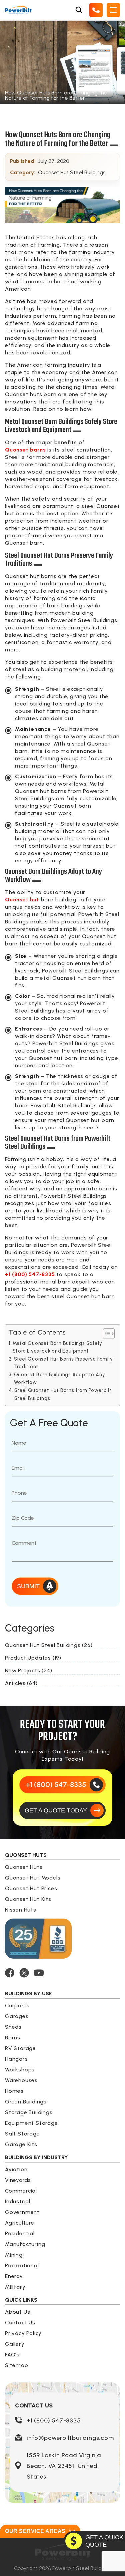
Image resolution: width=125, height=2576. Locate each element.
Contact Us (20, 2323)
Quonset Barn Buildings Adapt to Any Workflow (60, 1378)
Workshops (20, 2070)
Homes (14, 2091)
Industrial (18, 2201)
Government (22, 2212)
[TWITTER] (24, 1973)
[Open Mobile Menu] (113, 10)
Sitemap (17, 2365)
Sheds (13, 2027)
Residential (20, 2233)
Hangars (16, 2059)
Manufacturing (25, 2244)
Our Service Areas (35, 2531)
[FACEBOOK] (10, 1973)
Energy (14, 2276)
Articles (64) (21, 1683)
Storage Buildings (29, 2112)
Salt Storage (22, 2134)
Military (15, 2287)
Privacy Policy (23, 2333)
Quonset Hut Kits (28, 1899)
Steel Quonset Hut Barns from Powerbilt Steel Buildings (63, 1394)
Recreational (22, 2265)
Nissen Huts (21, 1910)
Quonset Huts (24, 1867)
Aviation (16, 2169)
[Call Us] (96, 10)
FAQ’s (12, 2355)
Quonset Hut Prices (31, 1888)
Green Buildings (26, 2102)
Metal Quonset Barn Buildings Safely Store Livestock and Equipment (57, 1347)
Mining (14, 2255)
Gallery (15, 2344)
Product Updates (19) (33, 1658)
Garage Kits (21, 2144)
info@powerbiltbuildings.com (70, 2438)
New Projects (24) (29, 1670)
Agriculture (20, 2223)
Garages (17, 2016)
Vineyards (18, 2180)
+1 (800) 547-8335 (54, 2420)
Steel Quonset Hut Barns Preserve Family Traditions (63, 1363)
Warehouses (21, 2080)
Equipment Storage (31, 2123)
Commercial (21, 2191)
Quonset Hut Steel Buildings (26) (49, 1645)
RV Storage (20, 2048)
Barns (13, 2038)
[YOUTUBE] (39, 1973)
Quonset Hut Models (33, 1878)
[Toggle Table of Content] (105, 1334)
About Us (17, 2312)
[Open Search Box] (79, 10)
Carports (17, 2006)
